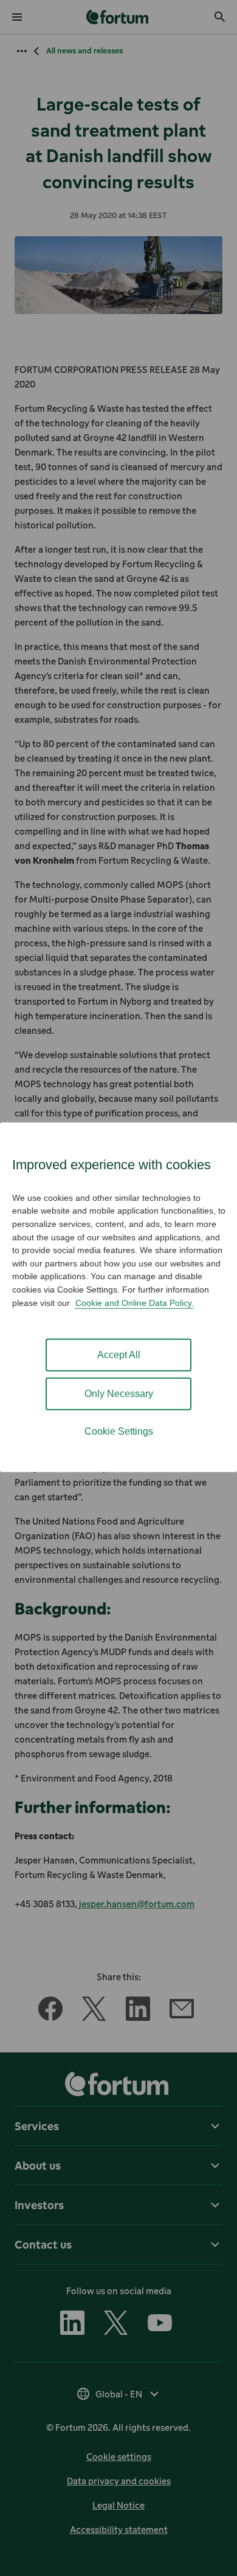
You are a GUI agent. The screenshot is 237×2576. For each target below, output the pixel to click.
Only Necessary (119, 1394)
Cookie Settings (119, 1431)
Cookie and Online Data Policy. (135, 1302)
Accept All (119, 1355)
